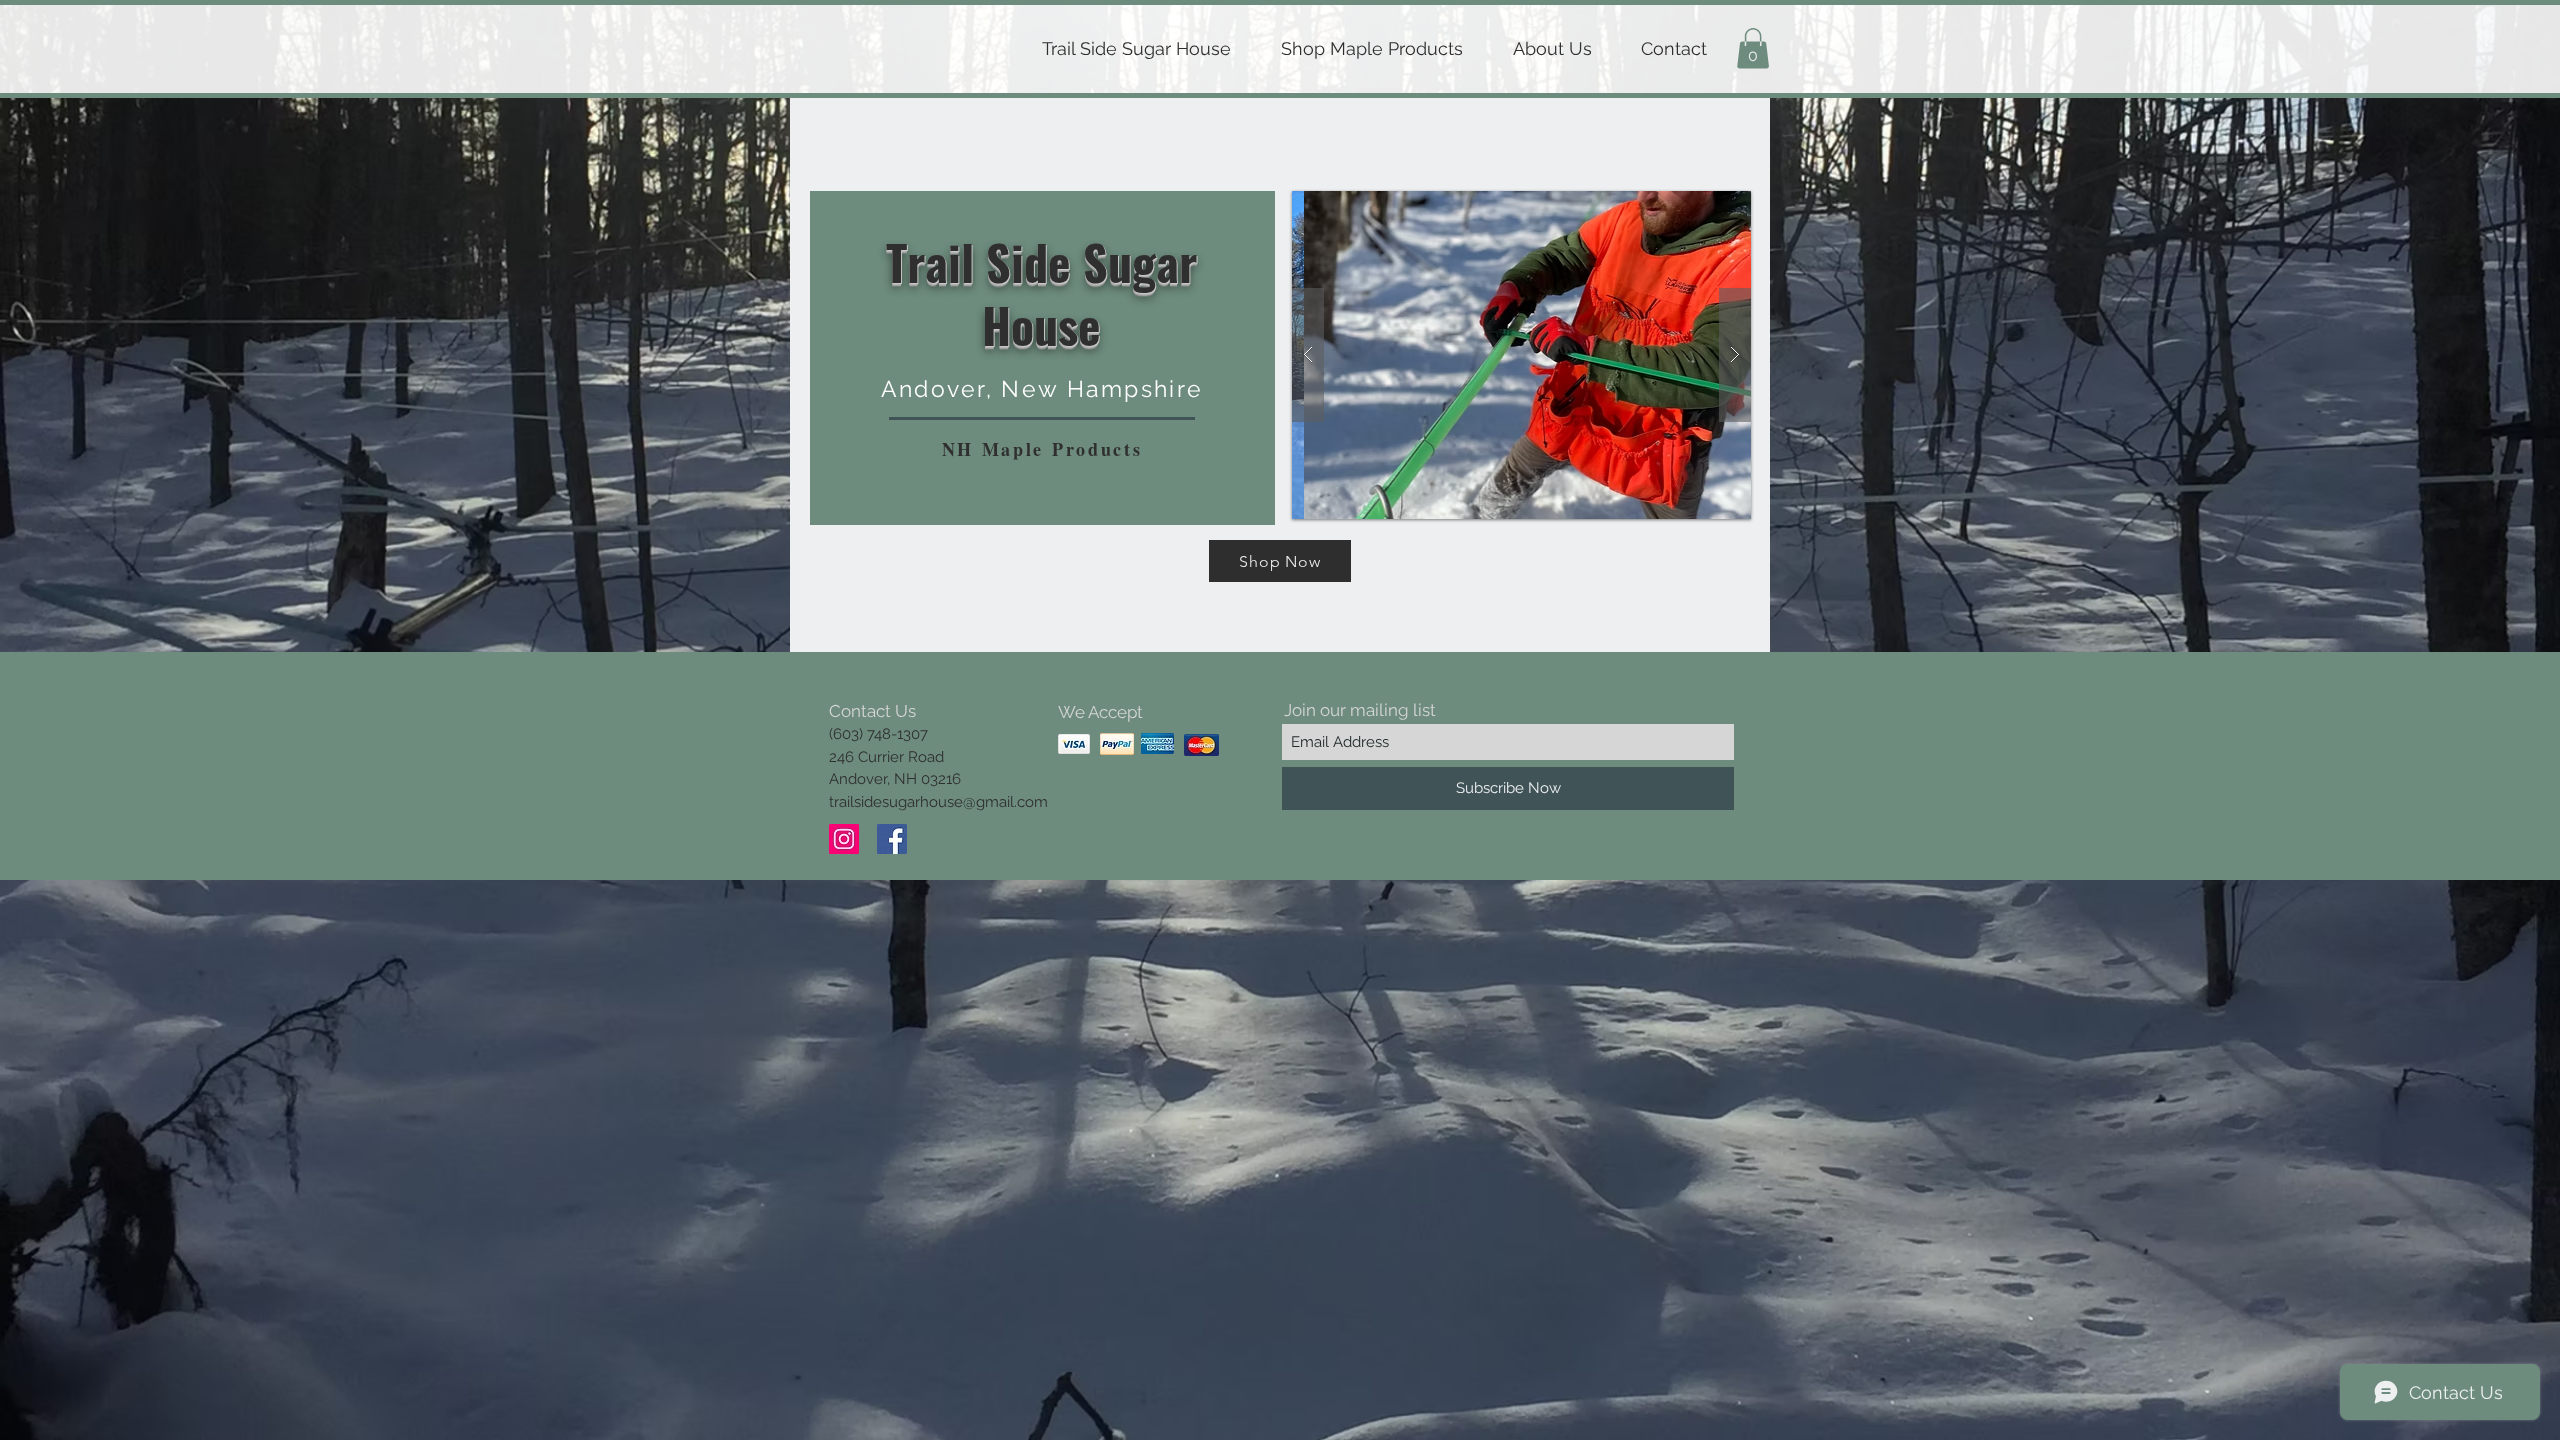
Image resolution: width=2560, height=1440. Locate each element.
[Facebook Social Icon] (892, 839)
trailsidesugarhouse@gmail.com (938, 802)
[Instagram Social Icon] (844, 839)
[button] (1753, 48)
